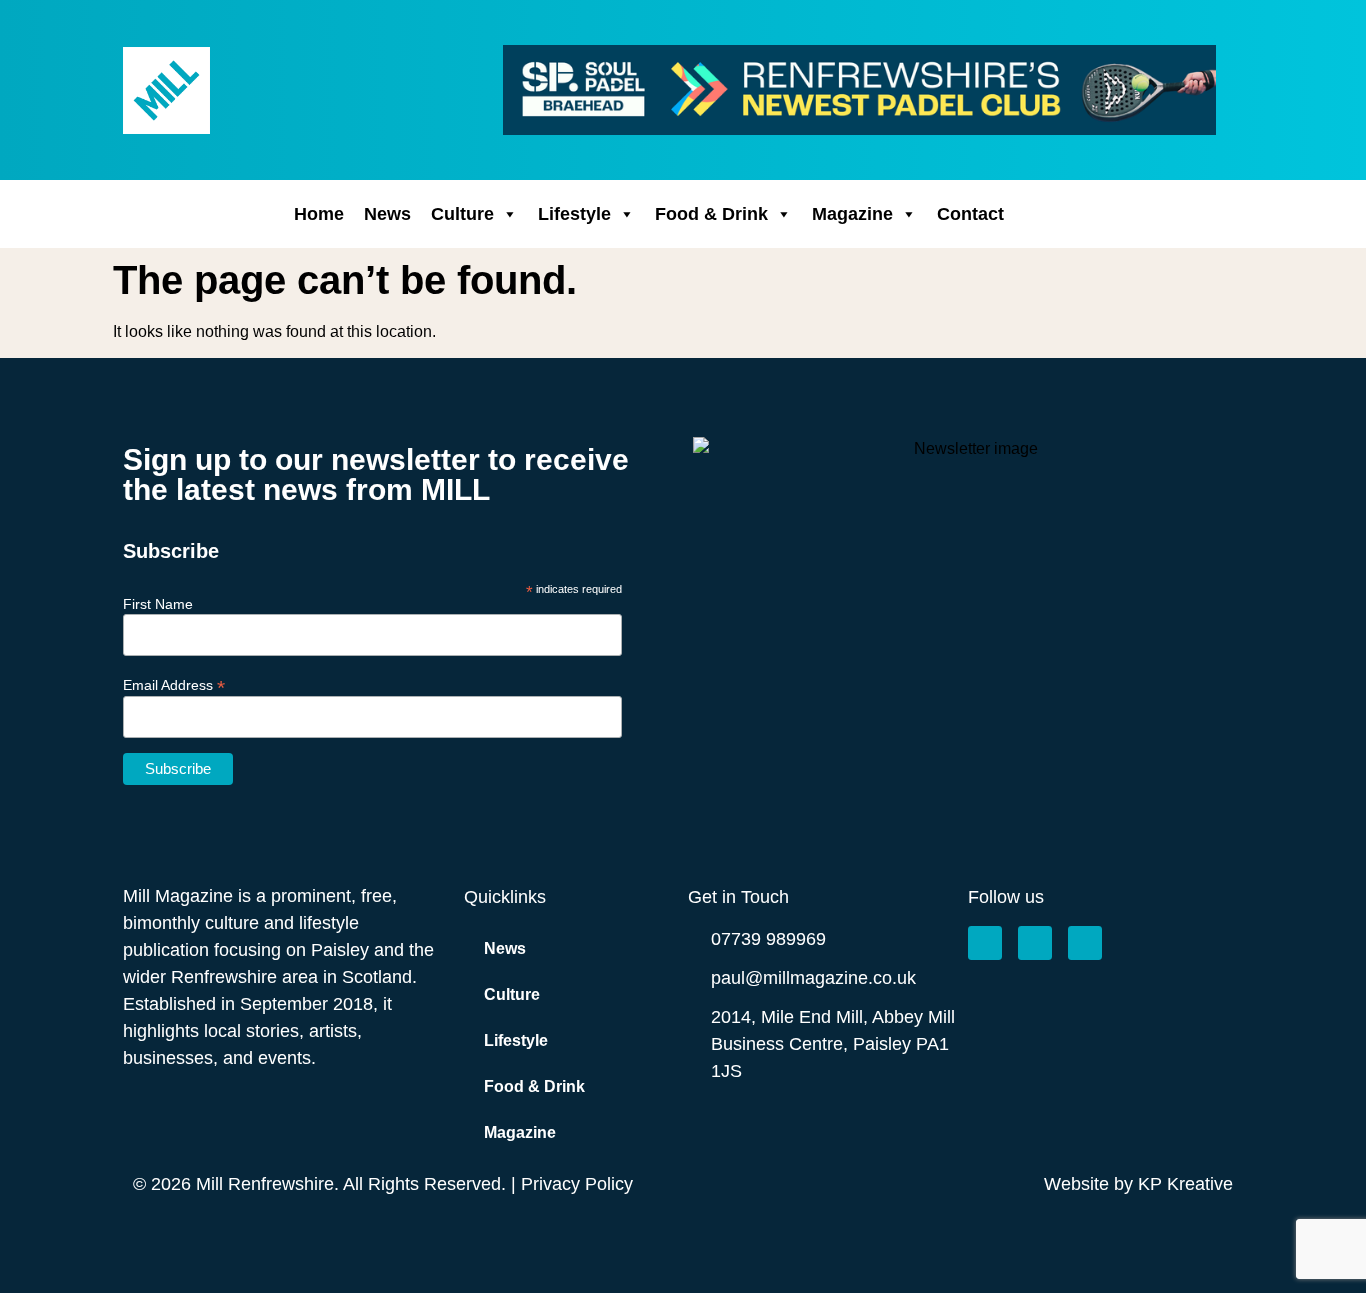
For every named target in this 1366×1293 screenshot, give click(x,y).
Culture (462, 214)
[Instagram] (1035, 943)
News (387, 214)
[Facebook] (985, 943)
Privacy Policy (577, 1184)
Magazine (852, 214)
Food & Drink (711, 214)
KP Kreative (1185, 1184)
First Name (158, 604)
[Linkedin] (1085, 943)
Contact (970, 214)
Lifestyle (574, 214)
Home (319, 214)
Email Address (174, 684)
